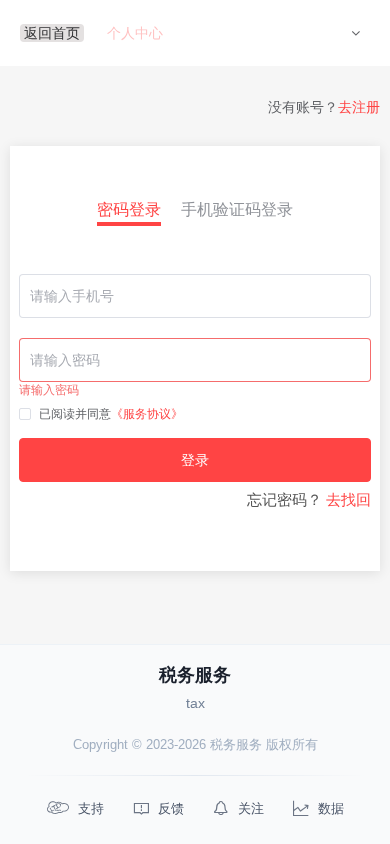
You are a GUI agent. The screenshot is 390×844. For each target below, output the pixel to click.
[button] (355, 33)
